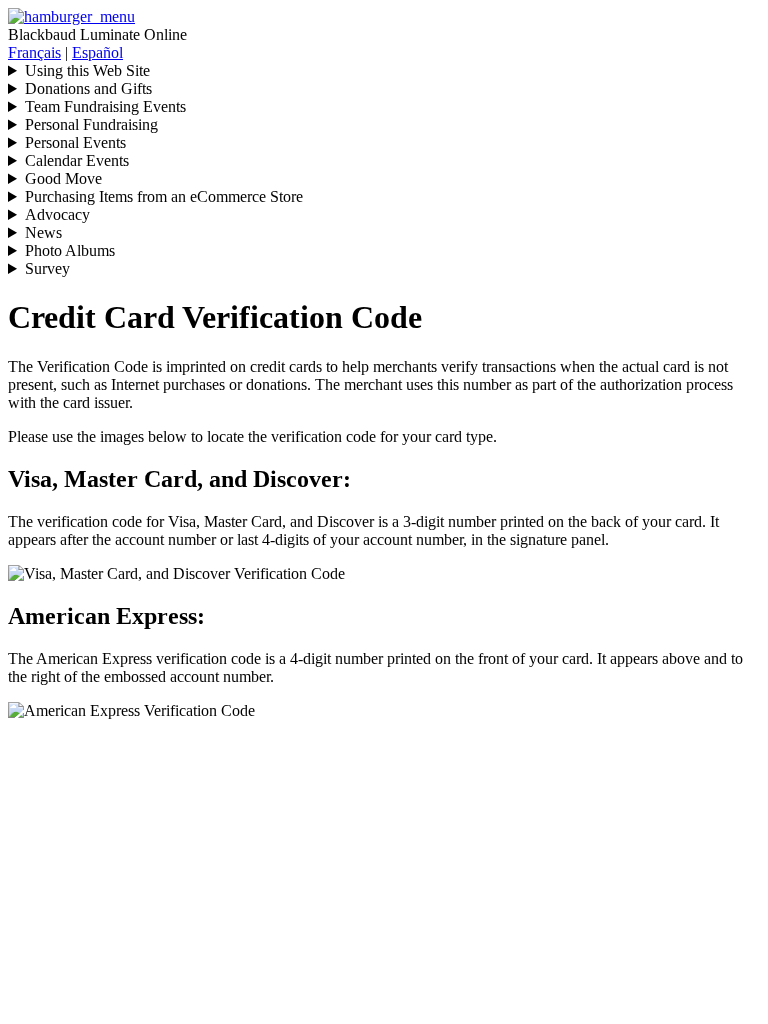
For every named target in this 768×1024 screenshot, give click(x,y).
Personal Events (75, 142)
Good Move (63, 178)
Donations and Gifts (88, 88)
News (43, 232)
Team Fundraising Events (105, 106)
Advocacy (57, 214)
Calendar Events (77, 160)
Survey (47, 268)
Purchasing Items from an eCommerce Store (164, 196)
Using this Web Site (87, 70)
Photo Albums (70, 250)
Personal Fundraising (91, 124)
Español (97, 52)
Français (34, 52)
